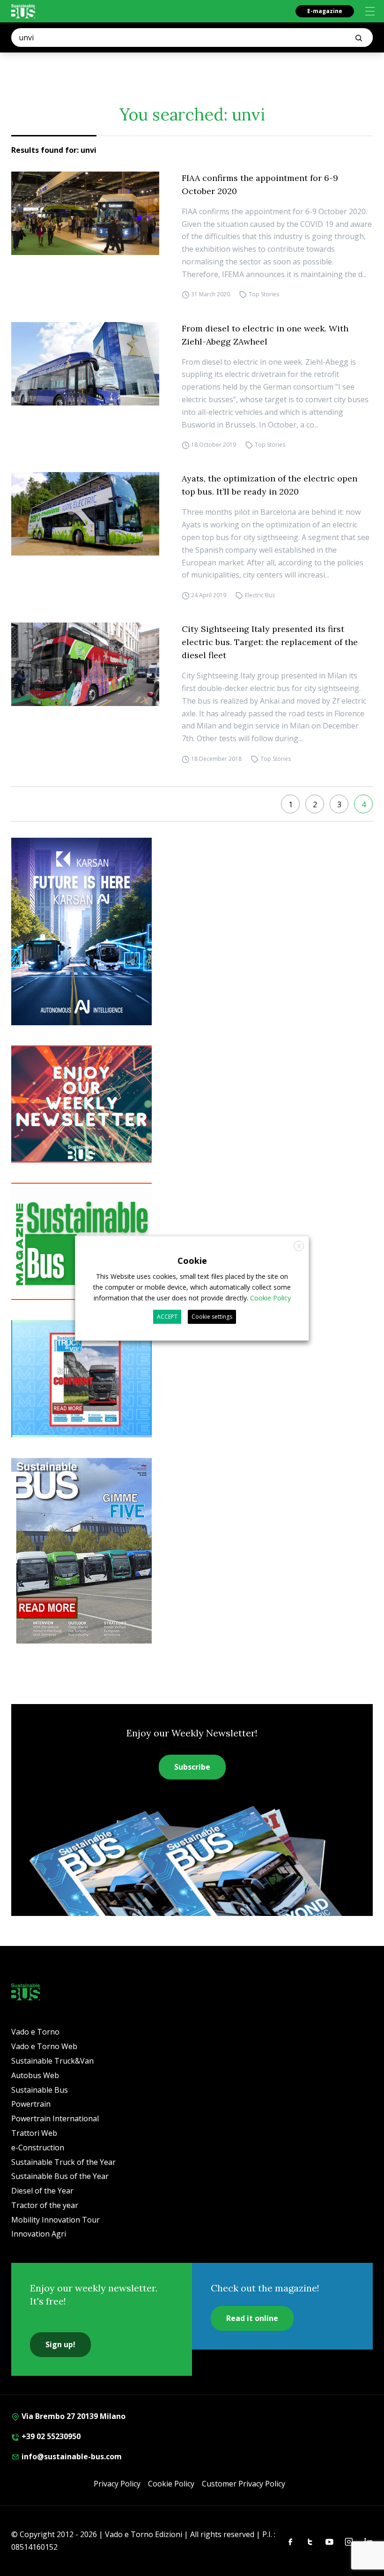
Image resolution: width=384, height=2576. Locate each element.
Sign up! (60, 2344)
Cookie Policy (171, 2484)
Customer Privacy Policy (244, 2484)
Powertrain (31, 2104)
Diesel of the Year (42, 2191)
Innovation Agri (39, 2234)
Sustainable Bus (40, 2090)
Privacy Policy (117, 2484)
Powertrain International (55, 2118)
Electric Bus (260, 595)
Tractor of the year (45, 2205)
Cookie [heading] (192, 1260)
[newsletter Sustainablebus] (192, 1104)
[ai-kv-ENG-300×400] (192, 931)
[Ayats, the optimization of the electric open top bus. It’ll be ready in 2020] (85, 514)
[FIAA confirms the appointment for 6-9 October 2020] (85, 213)
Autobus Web (35, 2075)
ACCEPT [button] (167, 1317)
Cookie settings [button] (212, 1317)
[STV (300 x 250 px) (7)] (192, 1379)
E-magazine (325, 11)
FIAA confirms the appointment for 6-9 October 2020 (260, 184)
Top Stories (264, 295)
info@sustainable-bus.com (71, 2456)
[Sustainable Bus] (23, 11)
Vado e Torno (35, 2032)
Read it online (252, 2318)
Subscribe (192, 1767)
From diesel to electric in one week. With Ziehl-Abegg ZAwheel (265, 335)
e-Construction (38, 2148)
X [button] (299, 1246)
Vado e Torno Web (44, 2046)
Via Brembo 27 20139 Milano (73, 2416)
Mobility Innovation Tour (55, 2220)
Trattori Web (34, 2133)
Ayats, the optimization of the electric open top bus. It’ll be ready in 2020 (270, 485)
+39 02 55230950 (50, 2436)
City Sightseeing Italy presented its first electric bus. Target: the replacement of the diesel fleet (270, 642)
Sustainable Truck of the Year (63, 2162)
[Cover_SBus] (192, 1551)
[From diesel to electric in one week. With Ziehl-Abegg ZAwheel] (85, 364)
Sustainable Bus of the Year (60, 2176)
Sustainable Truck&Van (52, 2061)
